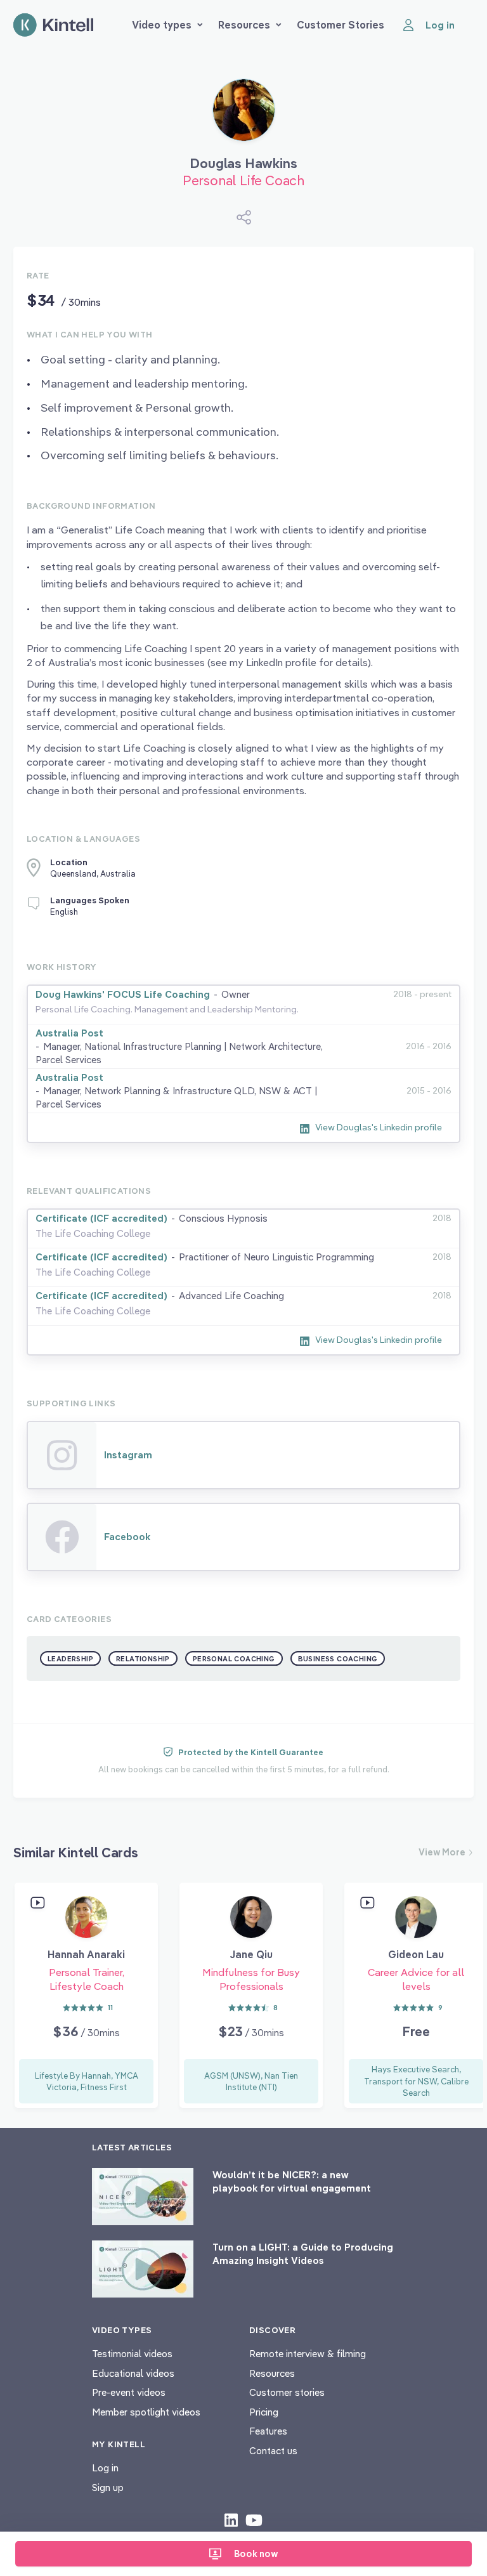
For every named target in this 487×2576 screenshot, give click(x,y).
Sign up (108, 2488)
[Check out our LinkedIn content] (231, 2520)
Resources (244, 25)
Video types (162, 25)
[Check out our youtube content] (254, 2520)
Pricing (264, 2412)
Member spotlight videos (146, 2412)
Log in (105, 2468)
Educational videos (133, 2373)
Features (268, 2431)
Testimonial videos (132, 2354)
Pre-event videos (129, 2392)
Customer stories (287, 2392)
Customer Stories (341, 25)
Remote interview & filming (308, 2354)
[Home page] (53, 25)
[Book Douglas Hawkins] (244, 115)
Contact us (273, 2451)
